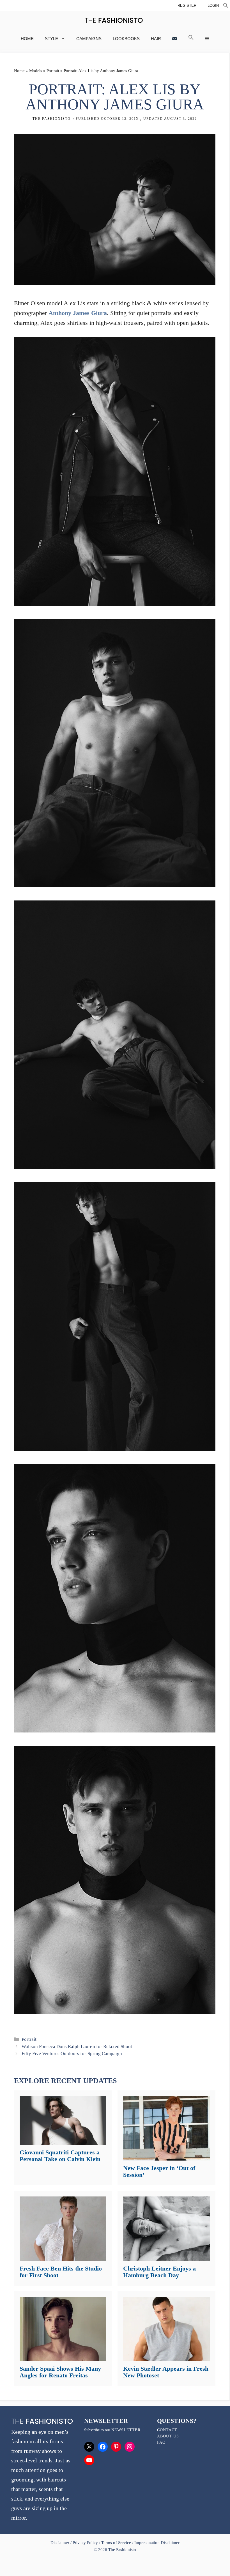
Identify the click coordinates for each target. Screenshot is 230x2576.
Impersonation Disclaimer (157, 2543)
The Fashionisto (52, 119)
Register (187, 5)
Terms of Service (116, 2543)
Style (51, 39)
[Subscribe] (175, 39)
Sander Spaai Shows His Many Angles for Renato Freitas (60, 2372)
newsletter (126, 2430)
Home (27, 39)
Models (36, 71)
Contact (167, 2430)
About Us (168, 2436)
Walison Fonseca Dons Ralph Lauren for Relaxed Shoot (77, 2047)
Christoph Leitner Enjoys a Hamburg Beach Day (159, 2272)
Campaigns (89, 39)
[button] (226, 6)
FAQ (161, 2442)
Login (213, 5)
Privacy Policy (85, 2543)
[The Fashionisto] (114, 20)
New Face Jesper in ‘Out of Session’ (159, 2171)
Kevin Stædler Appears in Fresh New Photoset (166, 2372)
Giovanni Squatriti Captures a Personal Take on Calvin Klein (60, 2156)
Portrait (53, 71)
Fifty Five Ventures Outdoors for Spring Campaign (72, 2054)
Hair (156, 39)
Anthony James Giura (78, 313)
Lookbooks (126, 39)
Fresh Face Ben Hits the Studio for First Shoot (61, 2272)
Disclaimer (60, 2543)
